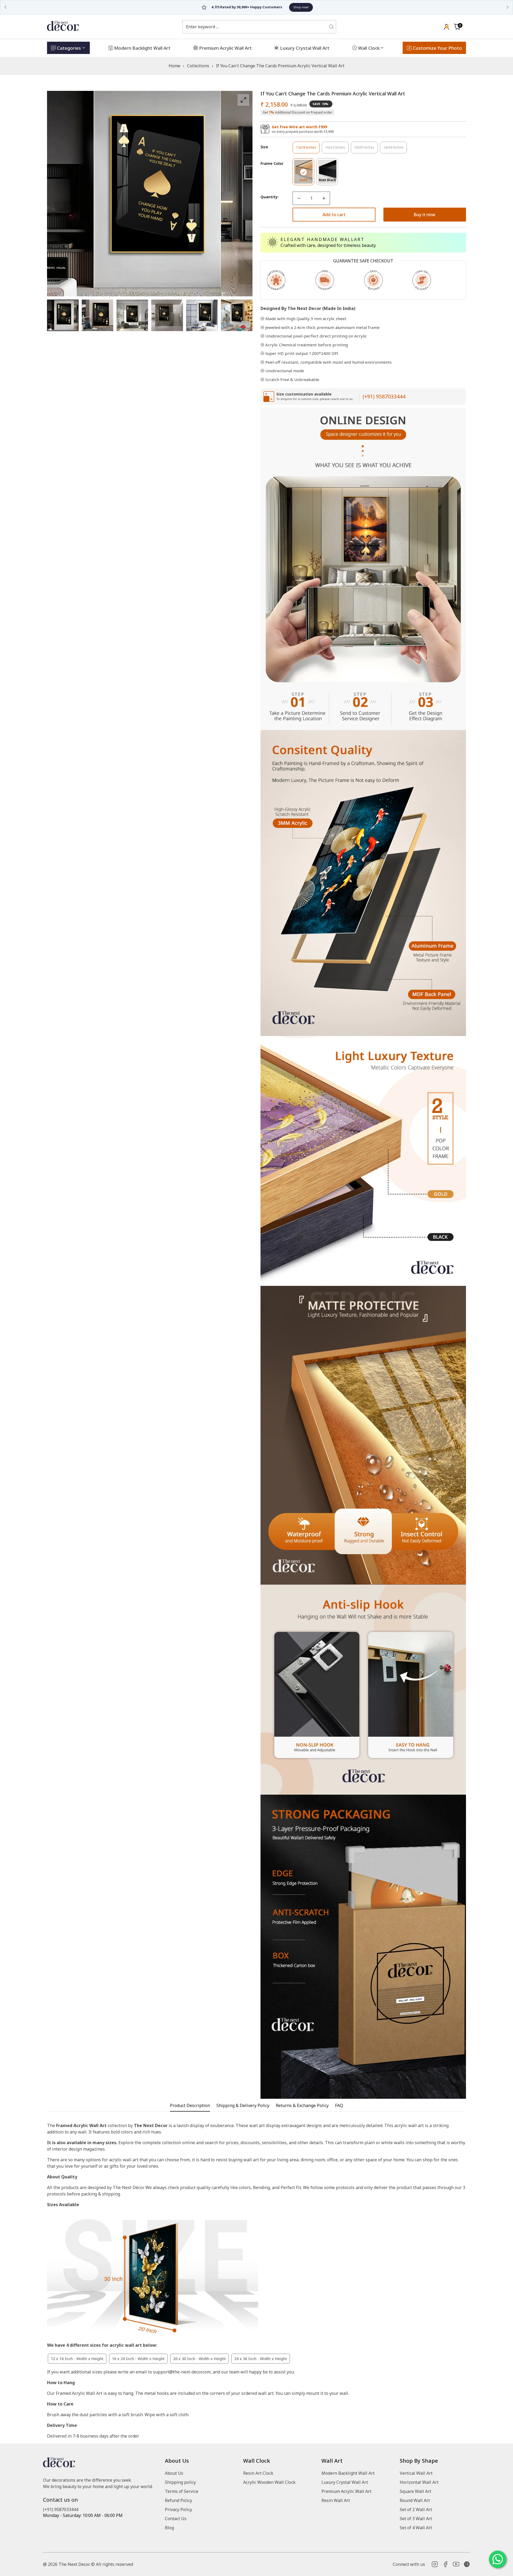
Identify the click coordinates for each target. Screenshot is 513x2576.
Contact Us (176, 2519)
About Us (174, 2473)
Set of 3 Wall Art (416, 2519)
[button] (457, 27)
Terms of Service (182, 2491)
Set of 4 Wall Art (416, 2528)
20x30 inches (366, 149)
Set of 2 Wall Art (416, 2509)
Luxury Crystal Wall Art (345, 2482)
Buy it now (425, 215)
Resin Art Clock (258, 2473)
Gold (307, 181)
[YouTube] (456, 2564)
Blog (169, 2528)
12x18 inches (308, 149)
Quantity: (270, 197)
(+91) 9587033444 (384, 396)
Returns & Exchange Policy (302, 2106)
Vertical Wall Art (416, 2473)
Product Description (190, 2106)
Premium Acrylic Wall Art (346, 2491)
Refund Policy (178, 2500)
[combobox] (256, 27)
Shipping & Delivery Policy (243, 2106)
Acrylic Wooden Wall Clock (269, 2482)
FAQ (339, 2106)
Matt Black (328, 181)
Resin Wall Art (336, 2500)
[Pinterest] (467, 2564)
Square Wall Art (415, 2491)
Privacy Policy (178, 2509)
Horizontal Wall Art (419, 2482)
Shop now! (278, 7)
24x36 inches (395, 149)
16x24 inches (337, 149)
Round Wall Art (415, 2500)
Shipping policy (180, 2482)
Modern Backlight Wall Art (348, 2473)
